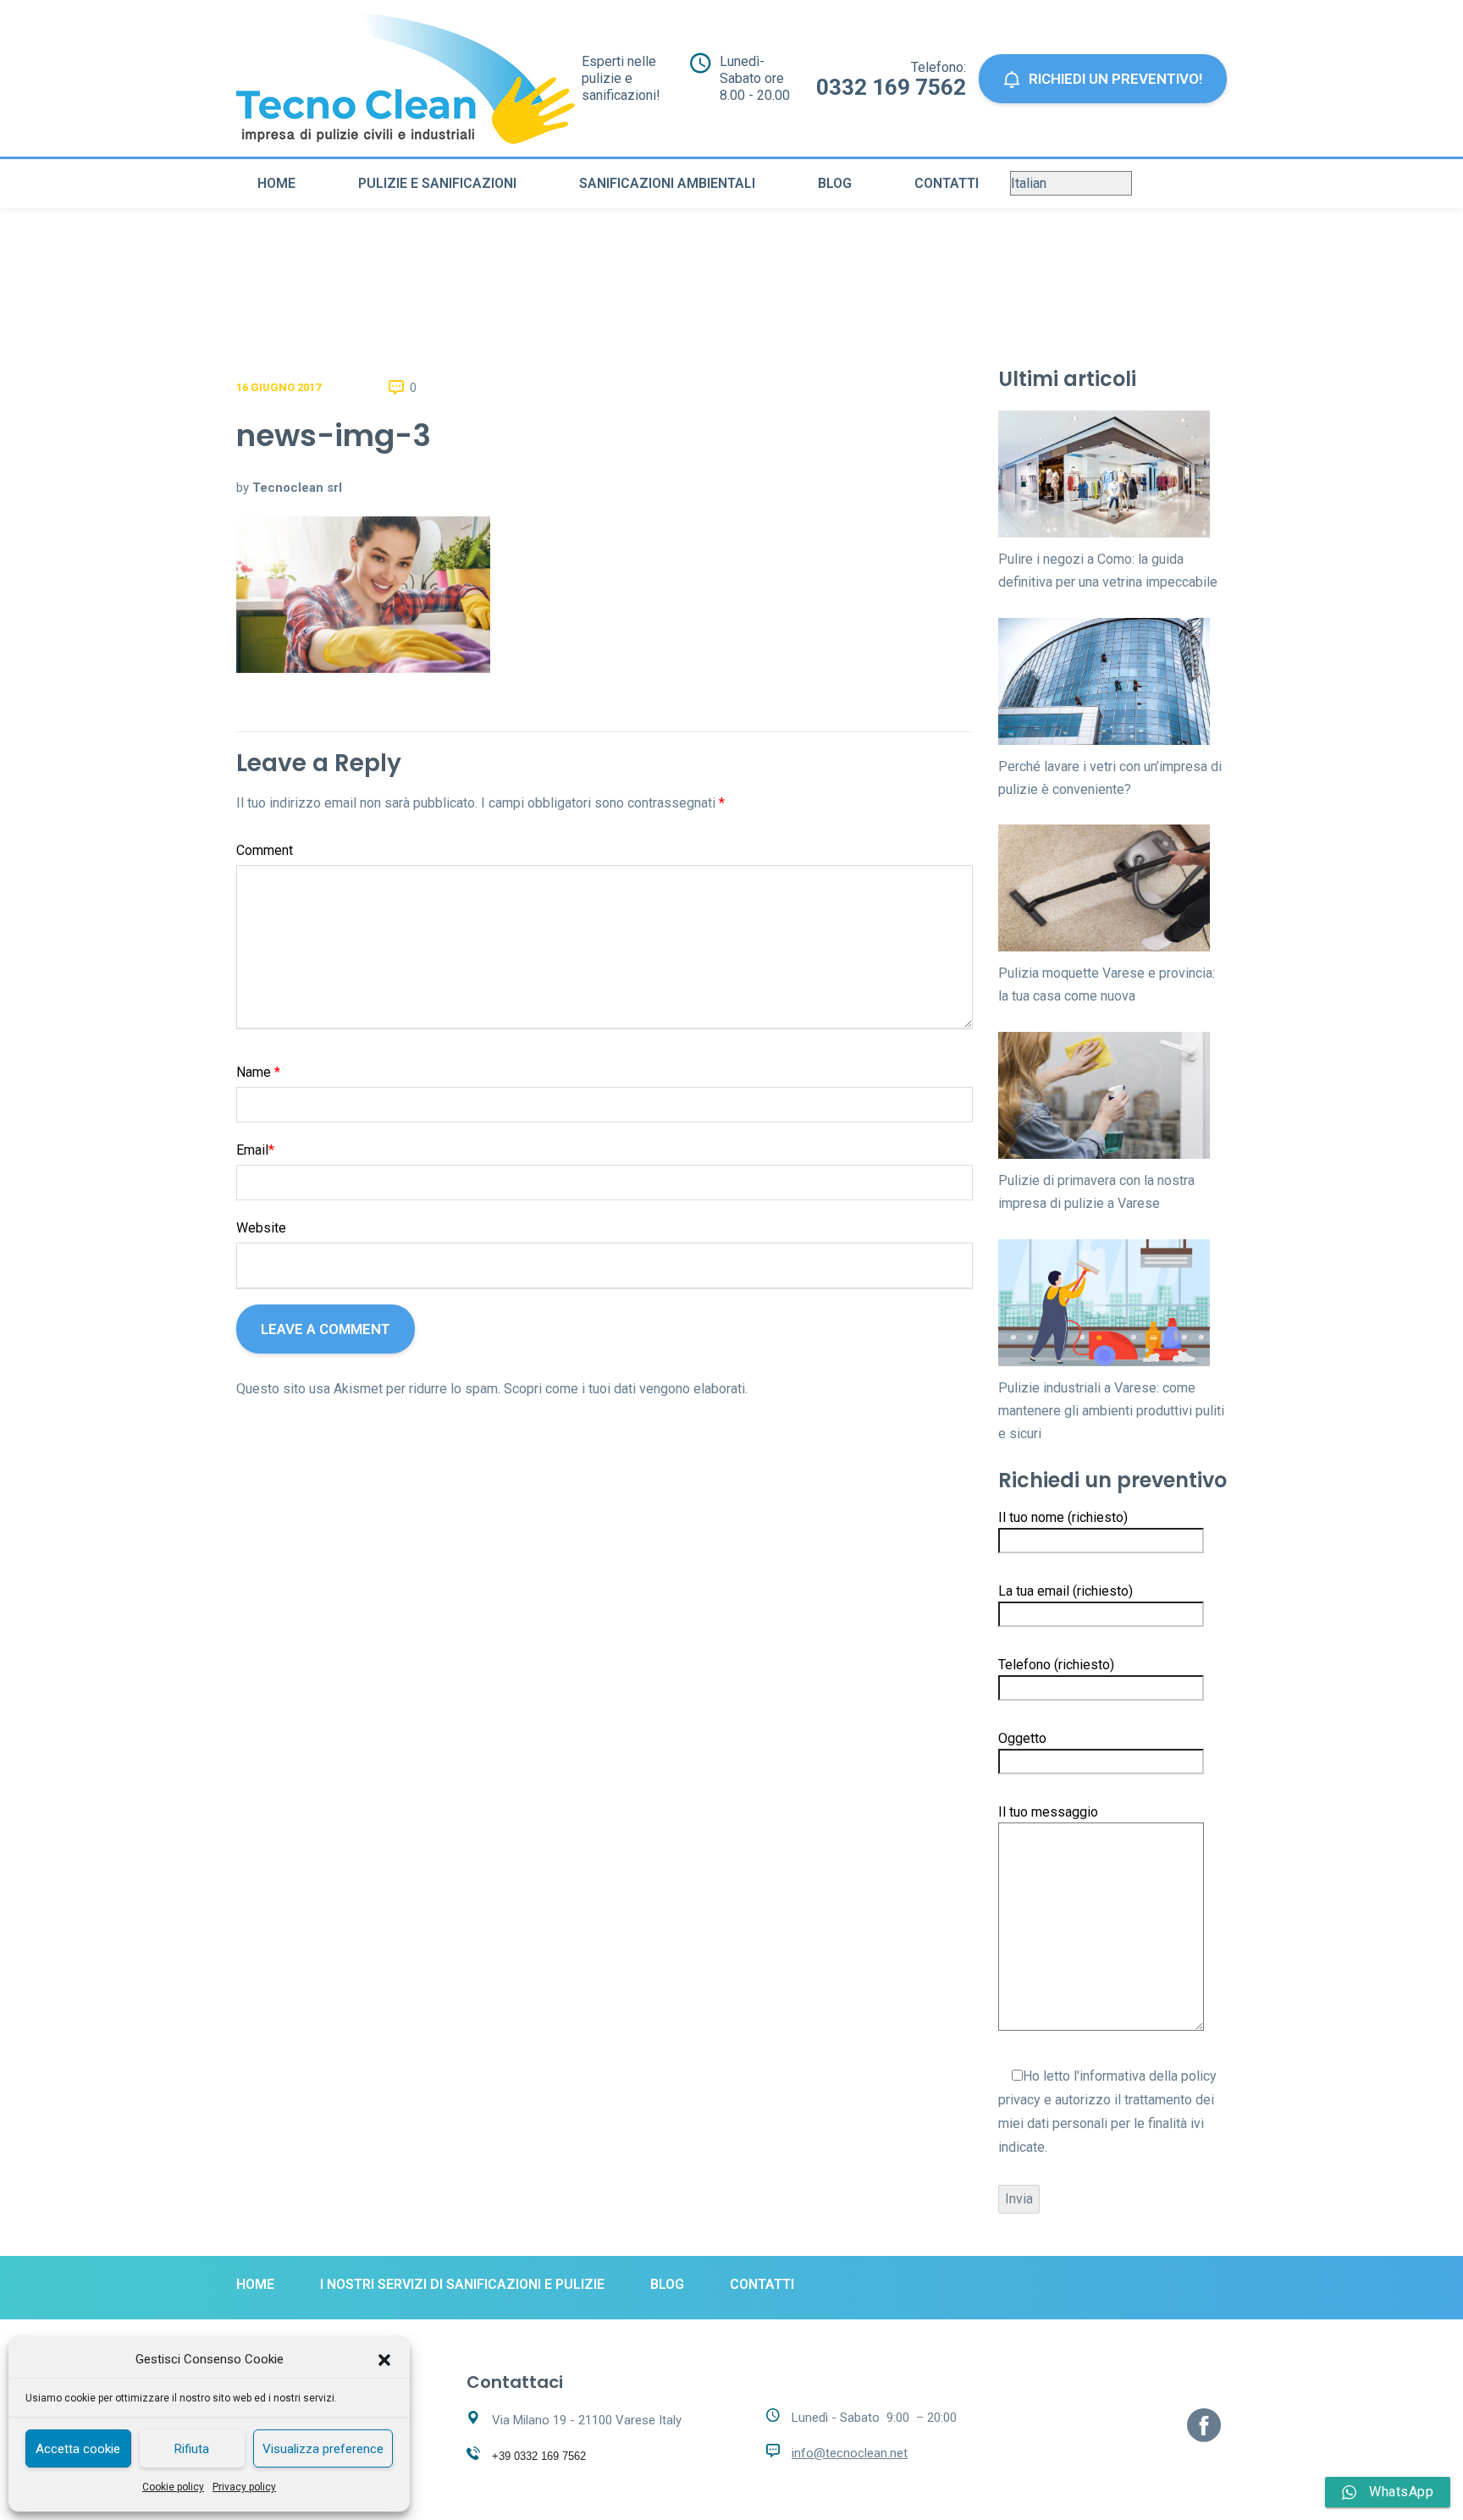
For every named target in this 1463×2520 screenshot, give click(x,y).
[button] (384, 2360)
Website (261, 1228)
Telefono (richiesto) (1056, 1665)
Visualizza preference (323, 2449)
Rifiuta (192, 2449)
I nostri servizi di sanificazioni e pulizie (462, 2284)
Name (258, 1072)
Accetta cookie (78, 2449)
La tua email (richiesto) (1066, 1591)
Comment (265, 850)
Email (255, 1150)
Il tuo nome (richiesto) (1063, 1517)
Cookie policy (173, 2487)
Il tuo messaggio (1048, 1812)
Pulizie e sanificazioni (437, 183)
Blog (835, 183)
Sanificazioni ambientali (667, 183)
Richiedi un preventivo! (1115, 79)
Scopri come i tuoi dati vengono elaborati (624, 1389)
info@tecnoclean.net (850, 2453)
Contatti (947, 183)
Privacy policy (244, 2487)
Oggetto (1022, 1738)
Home (276, 183)
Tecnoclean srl (297, 488)
